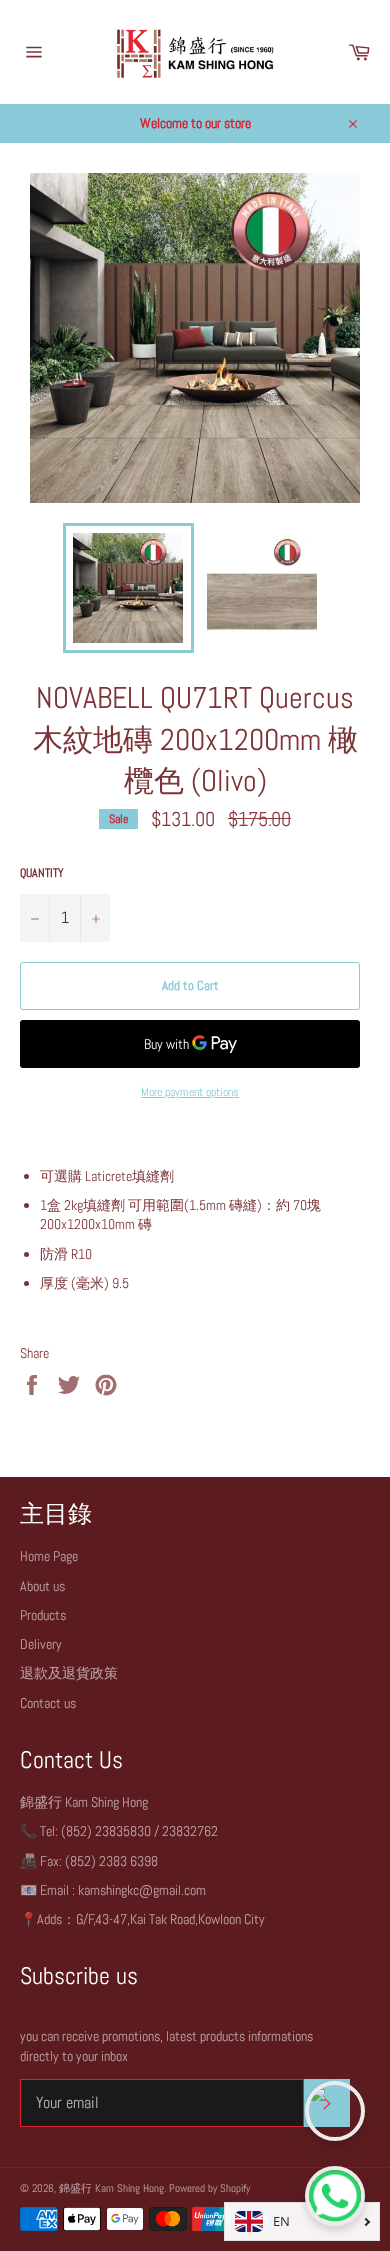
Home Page (49, 1556)
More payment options (190, 1092)
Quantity (42, 873)
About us (42, 1586)
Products (43, 1615)
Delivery (41, 1644)
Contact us (48, 1703)
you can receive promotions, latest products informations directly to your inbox (166, 2045)
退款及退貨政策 (69, 1673)
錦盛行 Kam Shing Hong (111, 2188)
